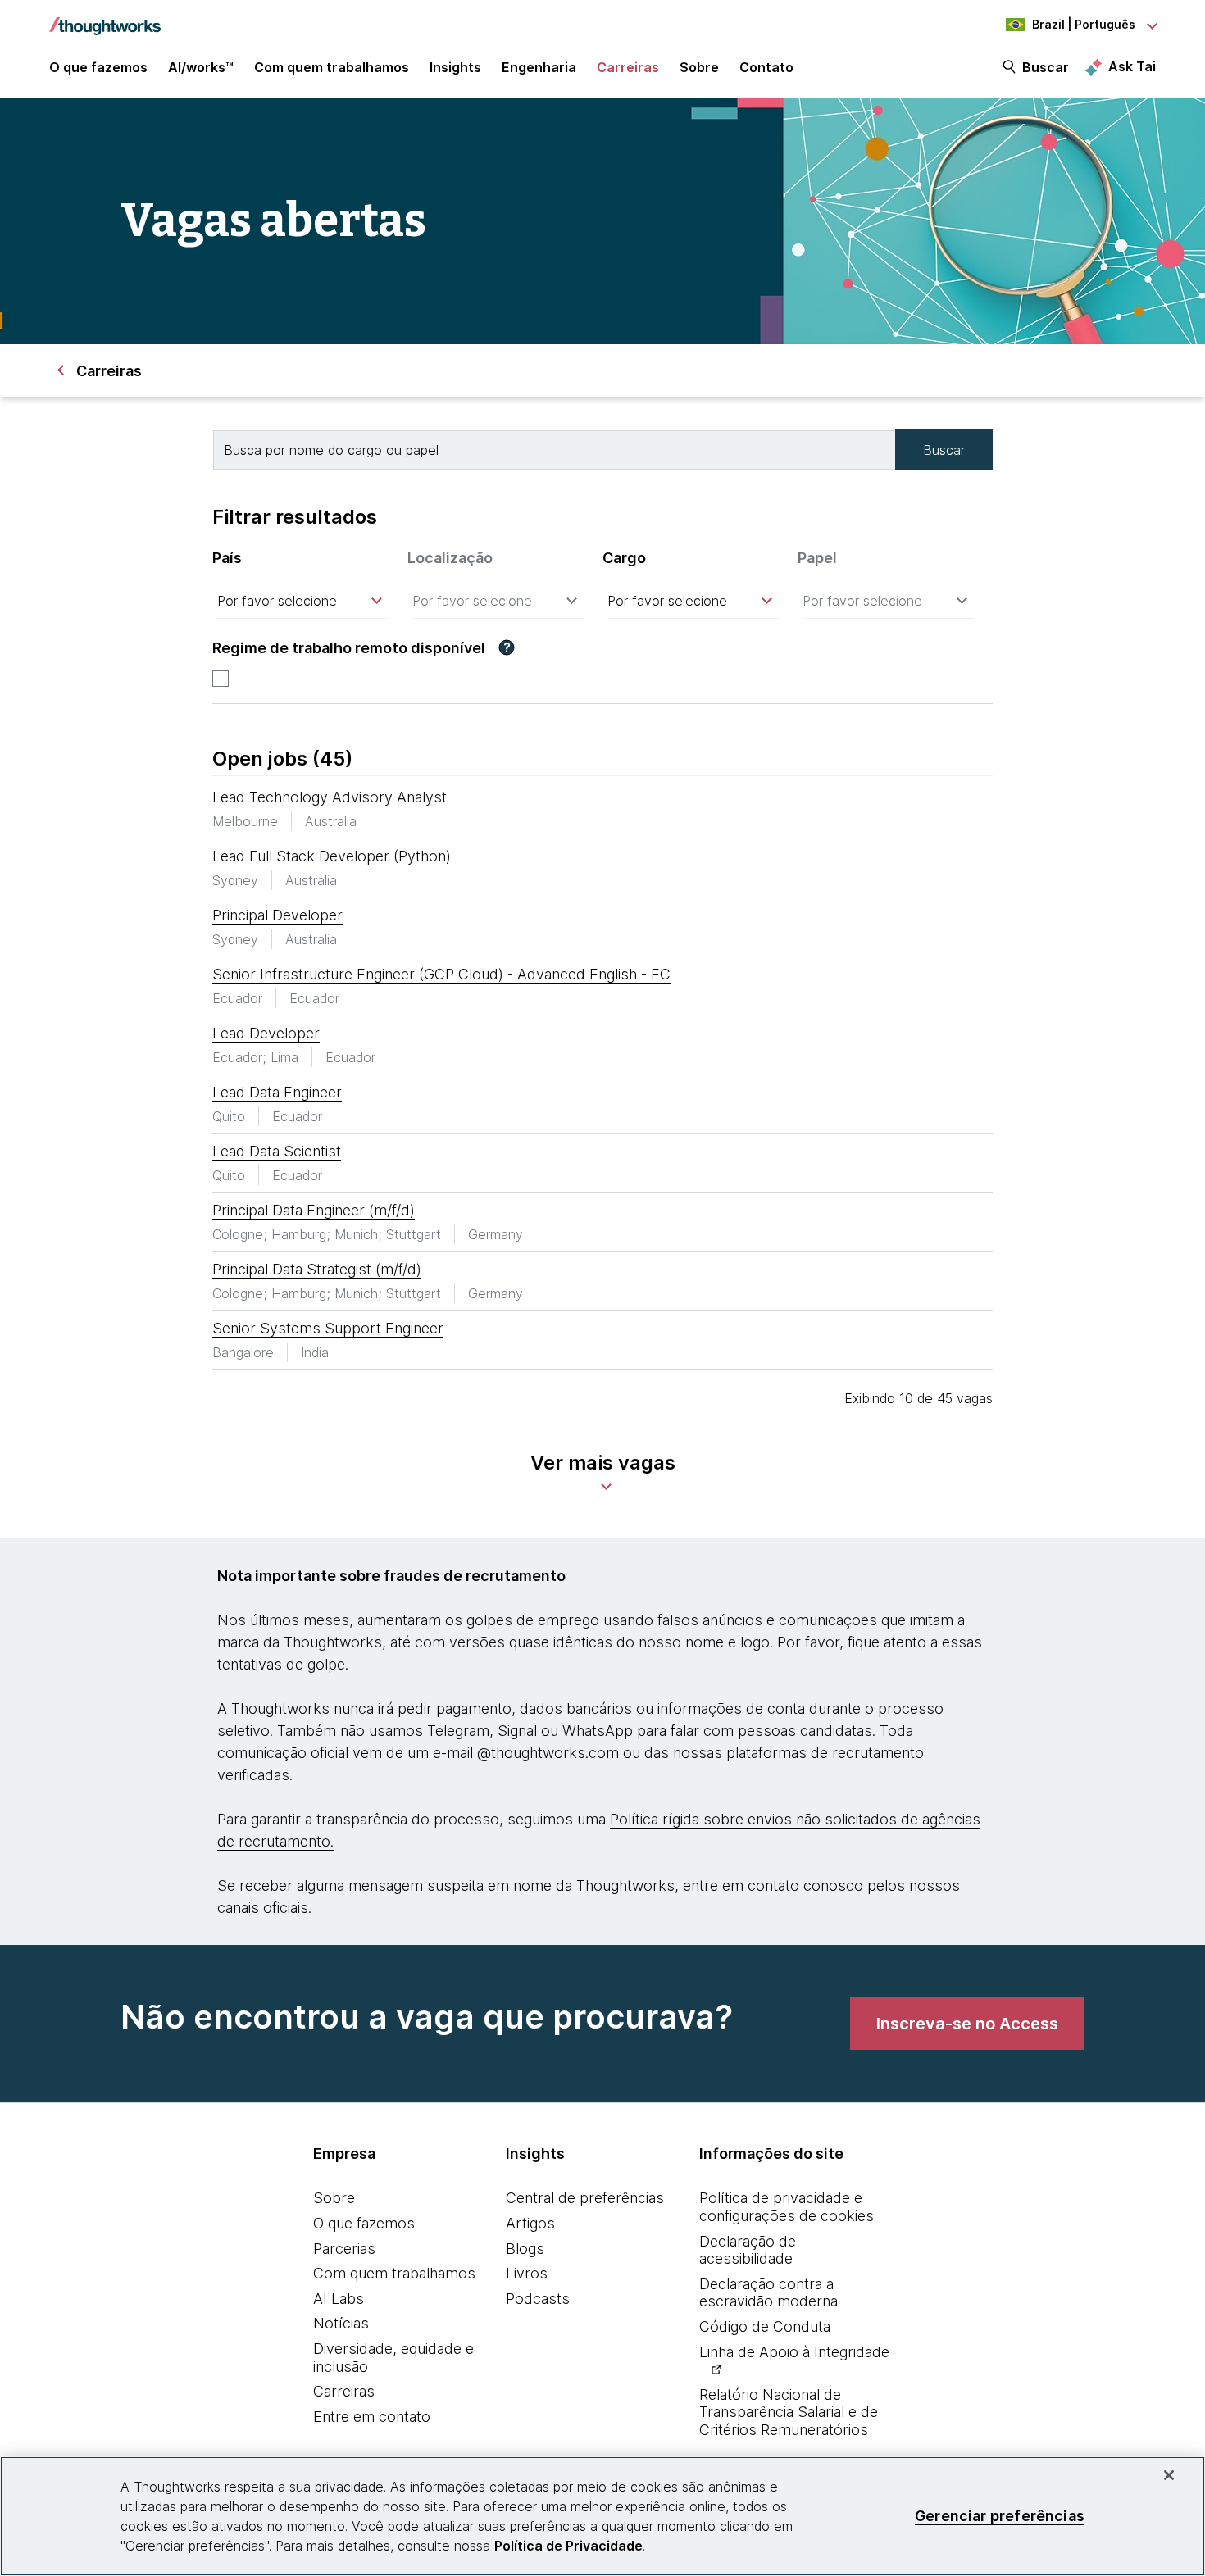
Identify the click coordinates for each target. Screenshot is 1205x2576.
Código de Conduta (765, 2326)
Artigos (530, 2223)
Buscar (1046, 67)
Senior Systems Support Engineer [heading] (328, 1328)
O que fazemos (364, 2223)
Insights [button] (455, 67)
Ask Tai (1132, 66)
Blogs (525, 2249)
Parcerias (344, 2249)
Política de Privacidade (568, 2546)
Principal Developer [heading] (277, 915)
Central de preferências (585, 2198)
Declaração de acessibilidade (748, 2250)
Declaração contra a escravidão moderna (768, 2293)
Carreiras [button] (628, 67)
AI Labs (339, 2299)
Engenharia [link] (539, 67)
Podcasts (538, 2299)
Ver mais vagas (603, 1463)
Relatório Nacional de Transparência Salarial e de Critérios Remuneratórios (789, 2412)
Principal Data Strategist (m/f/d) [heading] (317, 1269)
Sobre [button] (699, 67)
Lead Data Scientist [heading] (277, 1151)
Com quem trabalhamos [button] (332, 67)
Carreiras (344, 2391)
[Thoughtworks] (105, 18)
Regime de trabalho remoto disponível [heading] (349, 648)
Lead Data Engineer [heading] (277, 1092)
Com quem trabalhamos (394, 2273)
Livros (527, 2273)
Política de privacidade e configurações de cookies (787, 2207)
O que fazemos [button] (98, 67)
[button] (507, 647)
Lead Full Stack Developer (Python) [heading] (332, 856)
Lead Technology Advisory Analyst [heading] (330, 797)
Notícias (341, 2323)
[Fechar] (1169, 2475)
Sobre (334, 2198)
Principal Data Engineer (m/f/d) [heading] (314, 1210)
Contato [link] (766, 67)
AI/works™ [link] (201, 67)
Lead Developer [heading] (266, 1033)
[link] (967, 2024)
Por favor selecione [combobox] (277, 601)
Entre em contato (372, 2417)
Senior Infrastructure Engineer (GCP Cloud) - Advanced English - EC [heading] (441, 974)
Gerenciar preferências (1000, 2516)
